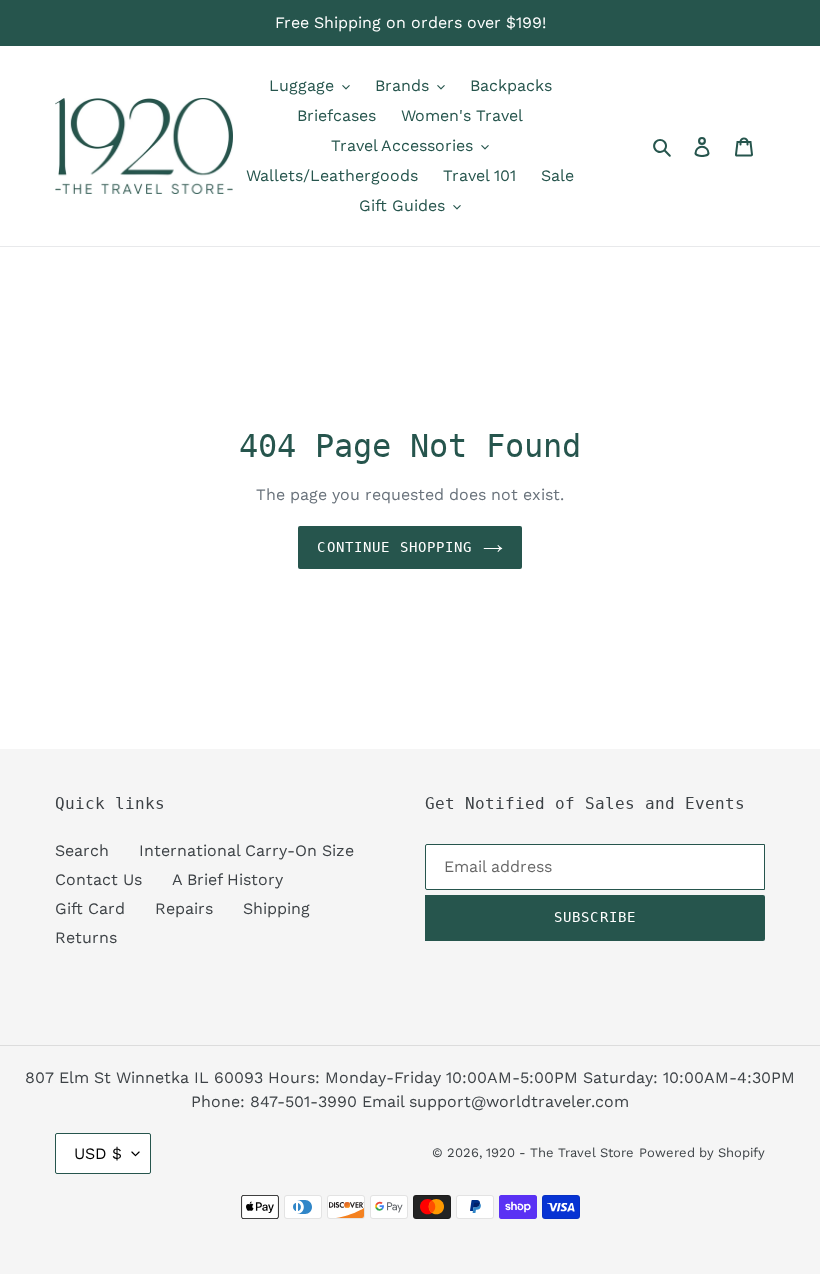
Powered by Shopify (702, 1152)
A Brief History (227, 879)
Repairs (184, 908)
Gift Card (90, 908)
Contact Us (98, 879)
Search (82, 850)
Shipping (276, 908)
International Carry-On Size (246, 850)
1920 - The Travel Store (560, 1152)
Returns (86, 937)
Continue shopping (394, 547)
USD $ (98, 1153)
